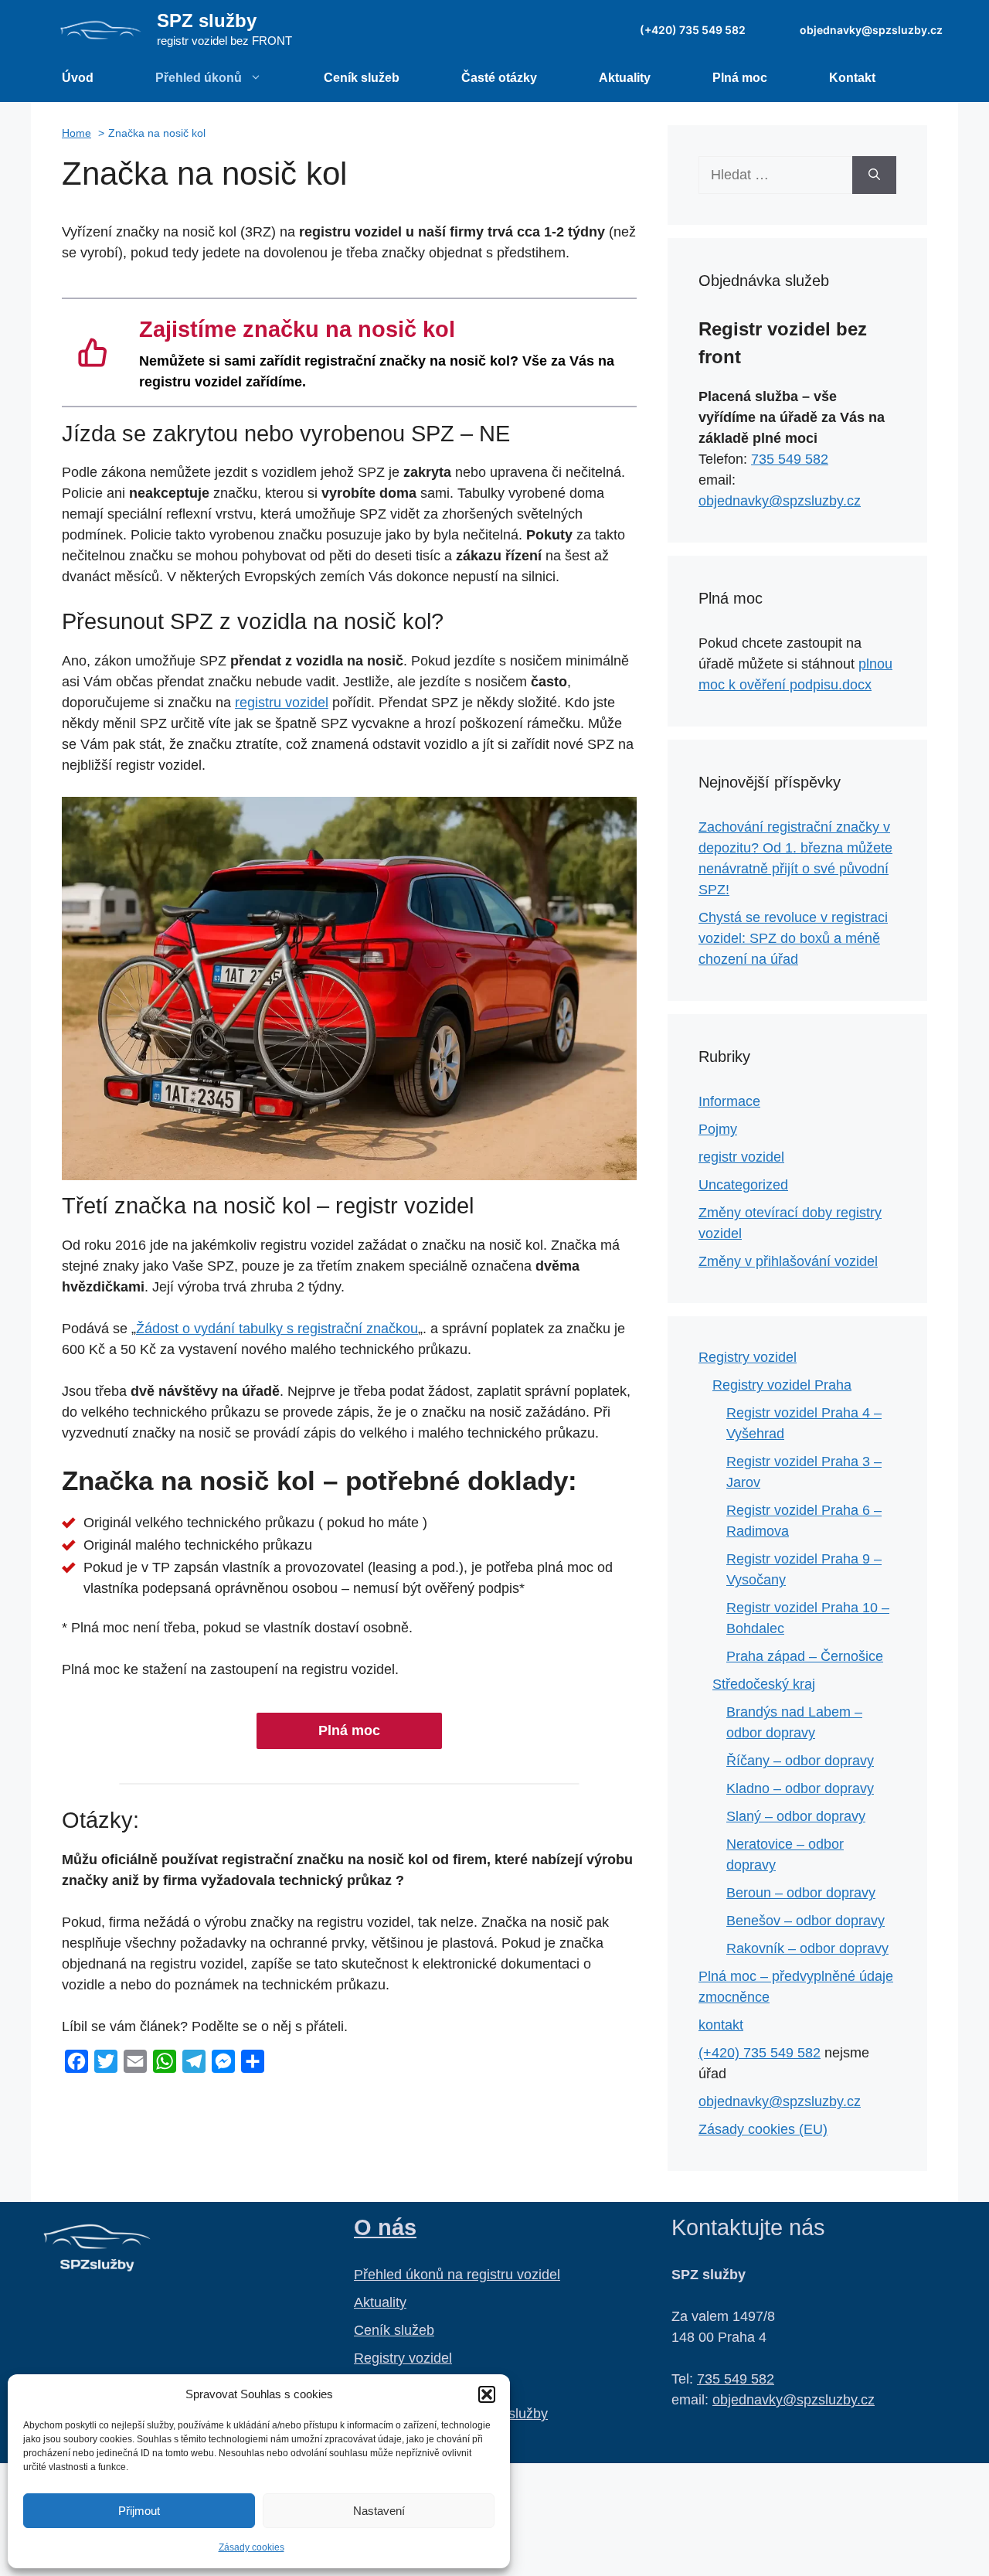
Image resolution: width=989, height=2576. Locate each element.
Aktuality (625, 78)
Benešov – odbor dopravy (805, 1921)
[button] (487, 2394)
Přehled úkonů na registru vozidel (457, 2275)
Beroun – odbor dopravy (801, 1893)
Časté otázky (499, 78)
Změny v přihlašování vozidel (788, 1261)
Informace (729, 1101)
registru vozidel (282, 703)
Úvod (78, 78)
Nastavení (379, 2511)
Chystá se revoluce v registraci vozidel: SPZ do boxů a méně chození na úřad (793, 938)
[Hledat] (874, 175)
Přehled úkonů (199, 78)
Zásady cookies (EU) (763, 2129)
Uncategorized (743, 1185)
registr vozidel (741, 1157)
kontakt (721, 2025)
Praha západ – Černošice (805, 1656)
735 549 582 (790, 459)
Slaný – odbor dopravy (796, 1816)
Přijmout (139, 2511)
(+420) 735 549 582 (693, 30)
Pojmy (718, 1129)
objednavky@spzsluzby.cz (871, 30)
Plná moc (740, 78)
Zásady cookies (251, 2547)
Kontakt (852, 78)
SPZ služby (207, 20)
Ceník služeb (362, 78)
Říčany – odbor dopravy (800, 1761)
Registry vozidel (748, 1357)
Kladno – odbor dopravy (800, 1788)
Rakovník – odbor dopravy (807, 1948)
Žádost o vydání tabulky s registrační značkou (277, 1329)
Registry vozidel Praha (782, 1385)
